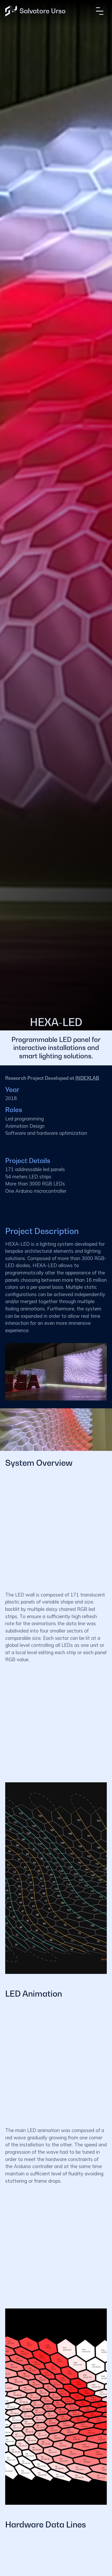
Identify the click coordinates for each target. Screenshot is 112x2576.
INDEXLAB (87, 1078)
